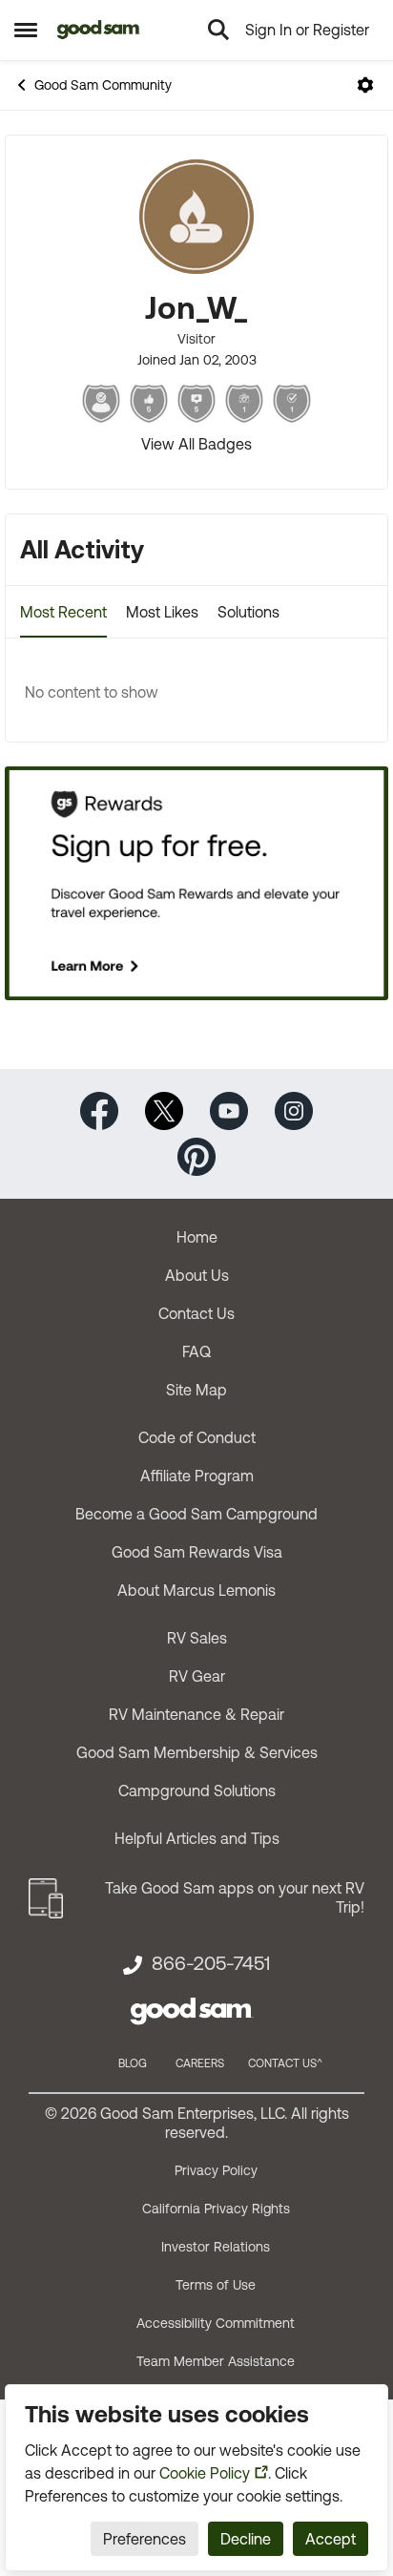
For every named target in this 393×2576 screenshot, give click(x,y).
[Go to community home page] (99, 30)
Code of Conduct (197, 1437)
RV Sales (197, 1638)
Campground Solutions (197, 1791)
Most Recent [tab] (63, 612)
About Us (197, 1275)
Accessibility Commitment (216, 2323)
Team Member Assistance (216, 2361)
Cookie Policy (205, 2473)
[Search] (218, 30)
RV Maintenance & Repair (196, 1714)
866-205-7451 (211, 1963)
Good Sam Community (103, 85)
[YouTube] (229, 1109)
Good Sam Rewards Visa (197, 1552)
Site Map (196, 1390)
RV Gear (197, 1676)
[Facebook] (99, 1109)
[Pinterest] (196, 1154)
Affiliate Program (197, 1476)
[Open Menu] (365, 85)
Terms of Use (216, 2285)
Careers (200, 2063)
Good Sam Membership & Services (197, 1752)
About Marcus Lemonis (196, 1590)
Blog (133, 2063)
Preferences (145, 2539)
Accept (331, 2539)
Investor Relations (216, 2247)
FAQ (196, 1351)
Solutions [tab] (248, 612)
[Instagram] (294, 1109)
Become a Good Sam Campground (196, 1514)
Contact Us (196, 1313)
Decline (246, 2539)
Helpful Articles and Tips (197, 1838)
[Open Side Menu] (26, 30)
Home (197, 1237)
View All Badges (196, 444)
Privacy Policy (216, 2170)
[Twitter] (164, 1109)
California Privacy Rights (216, 2209)
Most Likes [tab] (162, 612)
